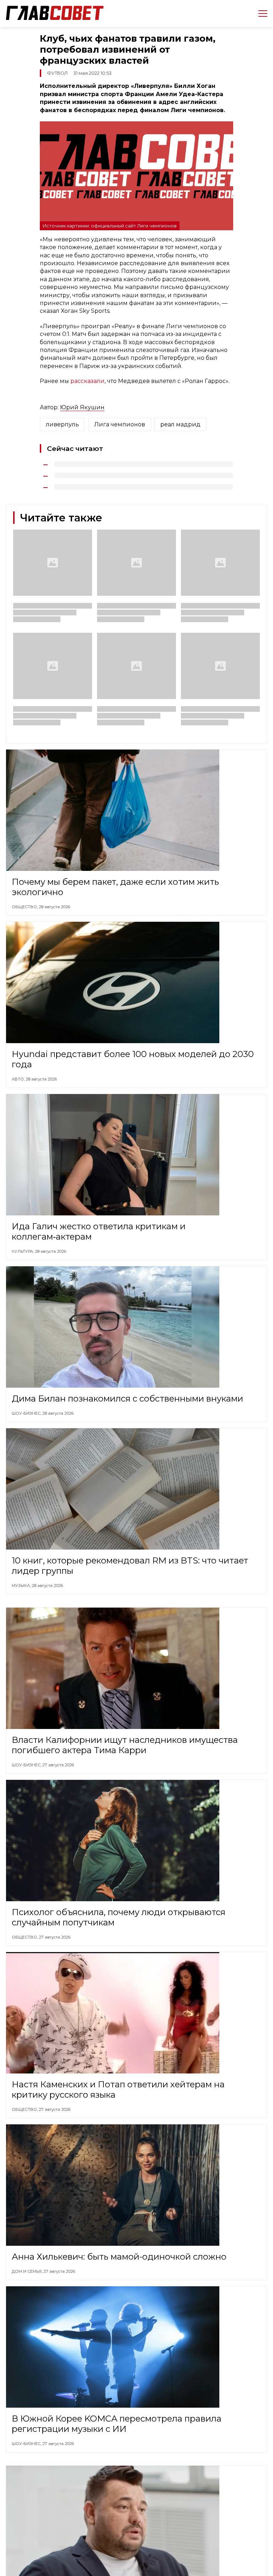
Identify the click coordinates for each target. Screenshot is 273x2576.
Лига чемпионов (120, 424)
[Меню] (260, 14)
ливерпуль (62, 424)
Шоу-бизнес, (27, 1413)
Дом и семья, (28, 2271)
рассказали (87, 381)
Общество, (25, 907)
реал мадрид (180, 424)
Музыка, (22, 1586)
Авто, (19, 1079)
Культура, (23, 1251)
